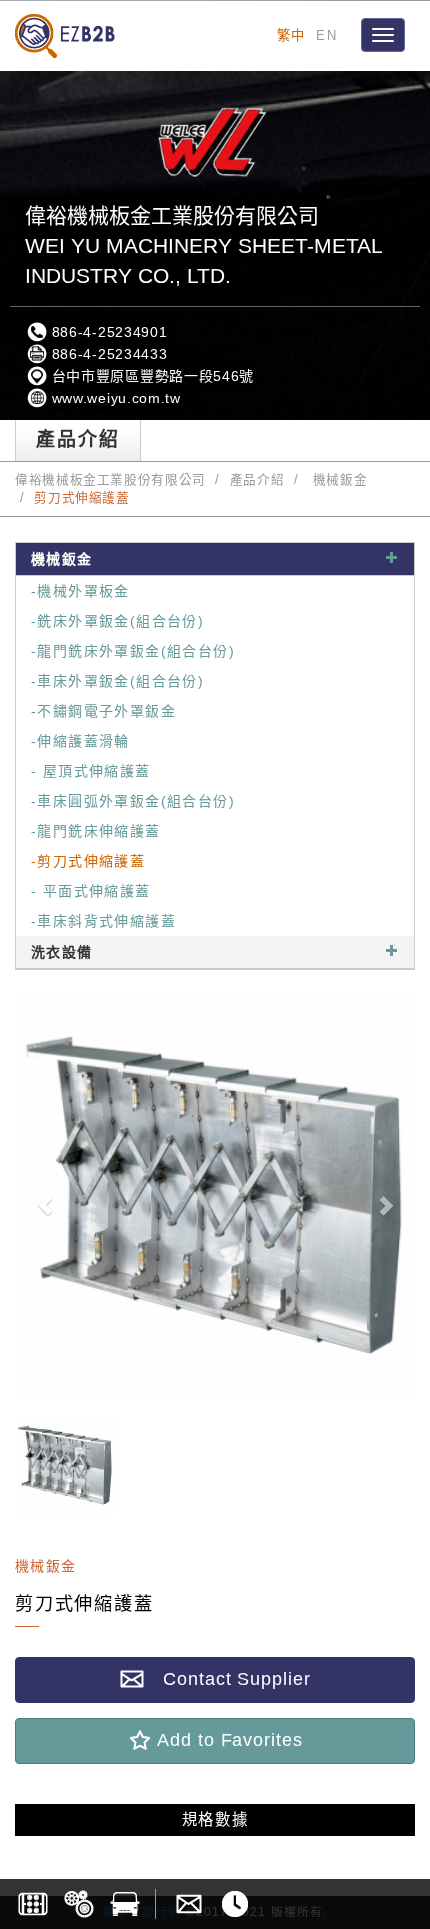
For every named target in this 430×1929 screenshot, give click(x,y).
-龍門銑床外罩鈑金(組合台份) (133, 651)
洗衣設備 (62, 952)
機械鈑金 (337, 480)
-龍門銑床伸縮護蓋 (96, 831)
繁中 (291, 35)
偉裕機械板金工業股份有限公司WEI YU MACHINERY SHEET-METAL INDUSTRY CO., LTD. (203, 245)
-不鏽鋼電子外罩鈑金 (103, 711)
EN (326, 35)
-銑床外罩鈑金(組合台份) (117, 621)
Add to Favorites (227, 1740)
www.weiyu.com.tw (114, 398)
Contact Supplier (227, 1679)
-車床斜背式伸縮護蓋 (103, 921)
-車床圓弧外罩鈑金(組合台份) (133, 801)
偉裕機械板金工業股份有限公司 (110, 480)
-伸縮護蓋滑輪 (80, 741)
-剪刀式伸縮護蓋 (88, 861)
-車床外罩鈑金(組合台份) (117, 681)
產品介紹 (257, 480)
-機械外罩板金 (80, 591)
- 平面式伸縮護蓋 (91, 891)
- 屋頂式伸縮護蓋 (91, 771)
